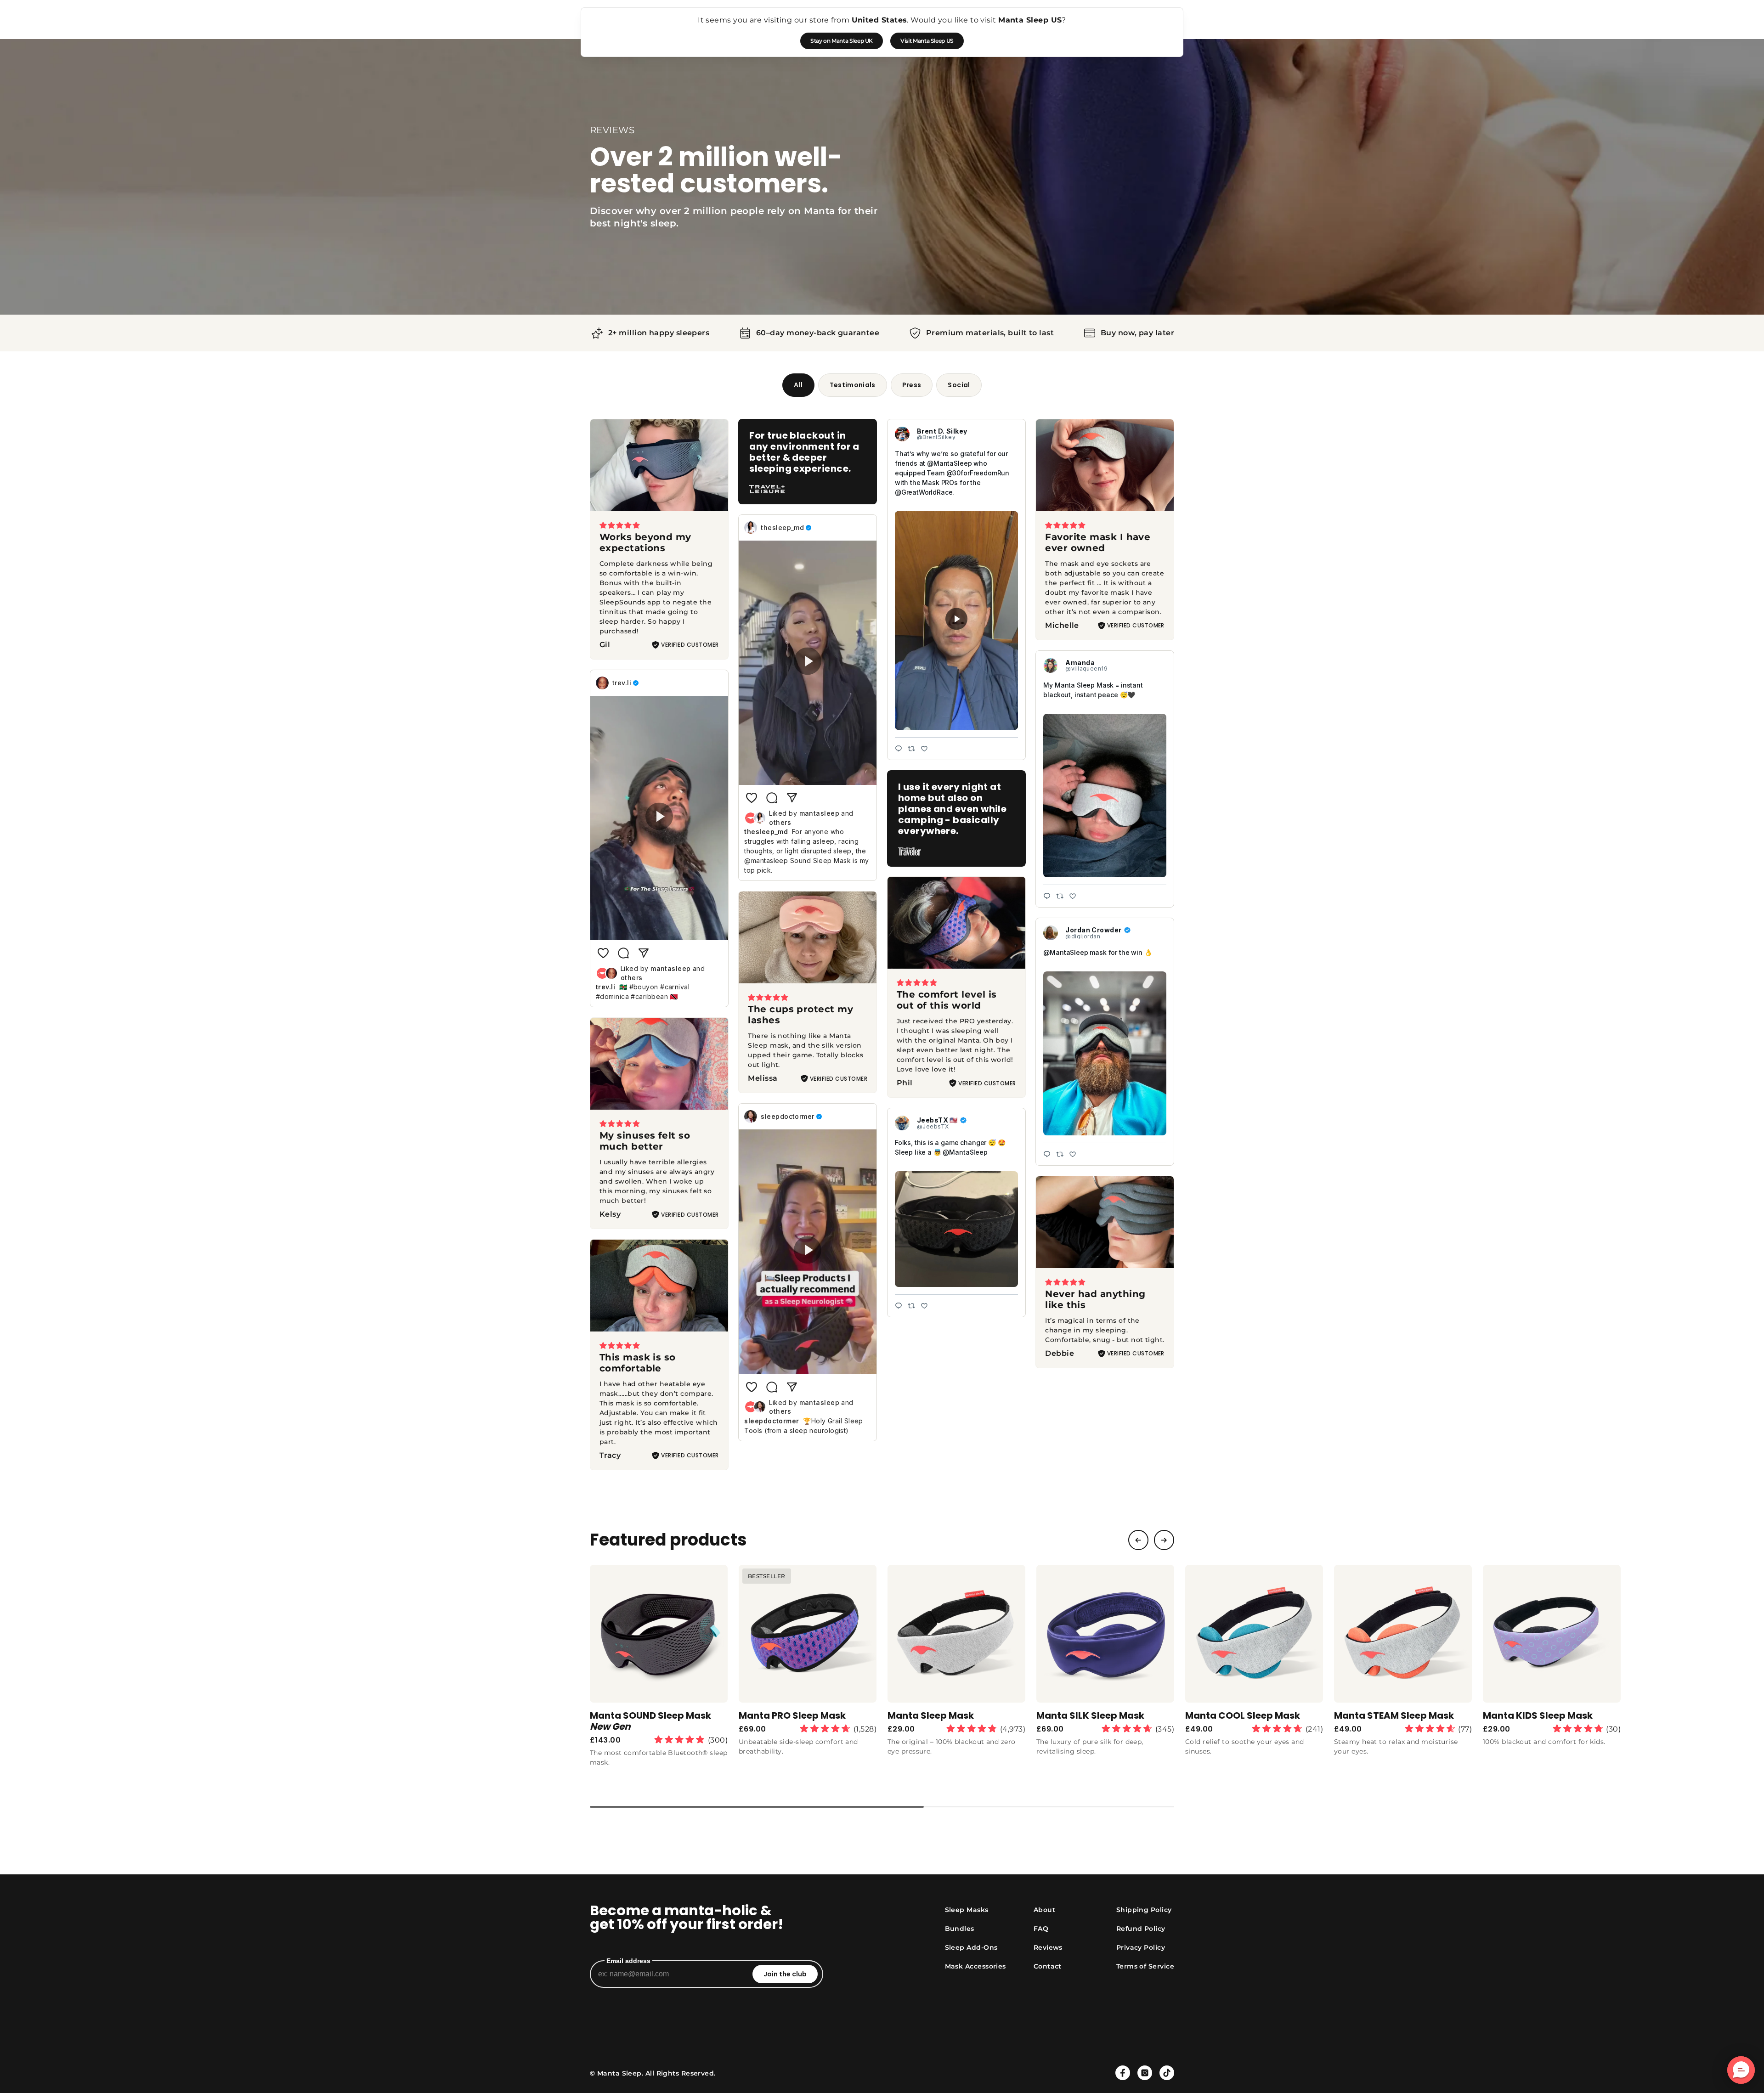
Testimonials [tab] (853, 385)
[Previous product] (1138, 1540)
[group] (659, 1670)
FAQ (1041, 1929)
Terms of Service (1145, 1966)
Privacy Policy (1141, 1947)
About (1044, 1910)
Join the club (785, 1974)
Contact (1048, 1966)
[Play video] (956, 621)
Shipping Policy (1144, 1910)
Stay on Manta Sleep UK (842, 41)
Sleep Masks (967, 1910)
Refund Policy (1141, 1929)
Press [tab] (912, 385)
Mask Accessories (975, 1966)
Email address (628, 1961)
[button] (1741, 2070)
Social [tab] (959, 385)
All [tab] (798, 385)
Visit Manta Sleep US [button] (927, 41)
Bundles (960, 1929)
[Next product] (1164, 1540)
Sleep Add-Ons (971, 1947)
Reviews (1048, 1947)
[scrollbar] (882, 1807)
